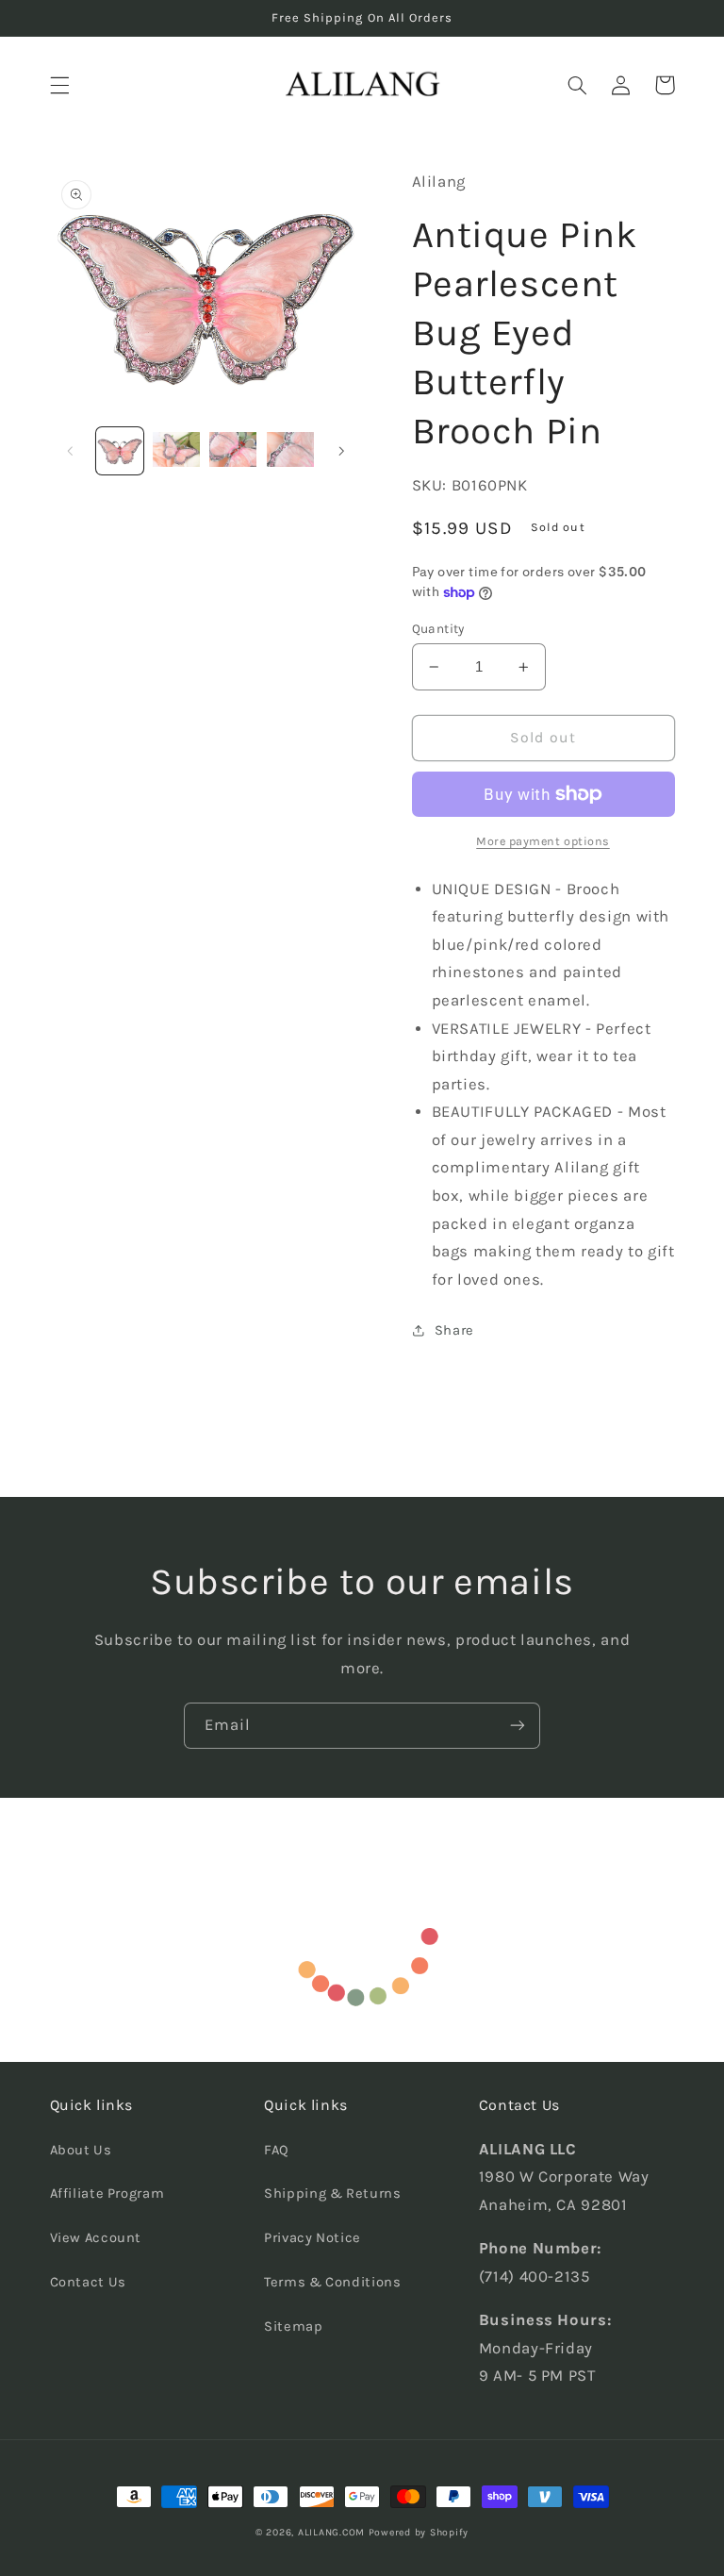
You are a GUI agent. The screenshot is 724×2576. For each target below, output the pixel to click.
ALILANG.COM (331, 2532)
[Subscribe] (518, 1726)
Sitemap (293, 2327)
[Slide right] (341, 451)
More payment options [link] (543, 841)
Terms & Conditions (332, 2282)
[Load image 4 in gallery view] (290, 451)
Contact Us (88, 2282)
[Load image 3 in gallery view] (233, 451)
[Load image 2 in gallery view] (176, 451)
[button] (59, 85)
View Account (96, 2238)
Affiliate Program (107, 2194)
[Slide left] (71, 451)
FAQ (277, 2150)
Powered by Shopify (419, 2532)
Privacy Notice (313, 2238)
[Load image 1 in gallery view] (120, 451)
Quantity (438, 628)
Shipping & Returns (332, 2194)
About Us (81, 2150)
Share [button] (454, 1330)
